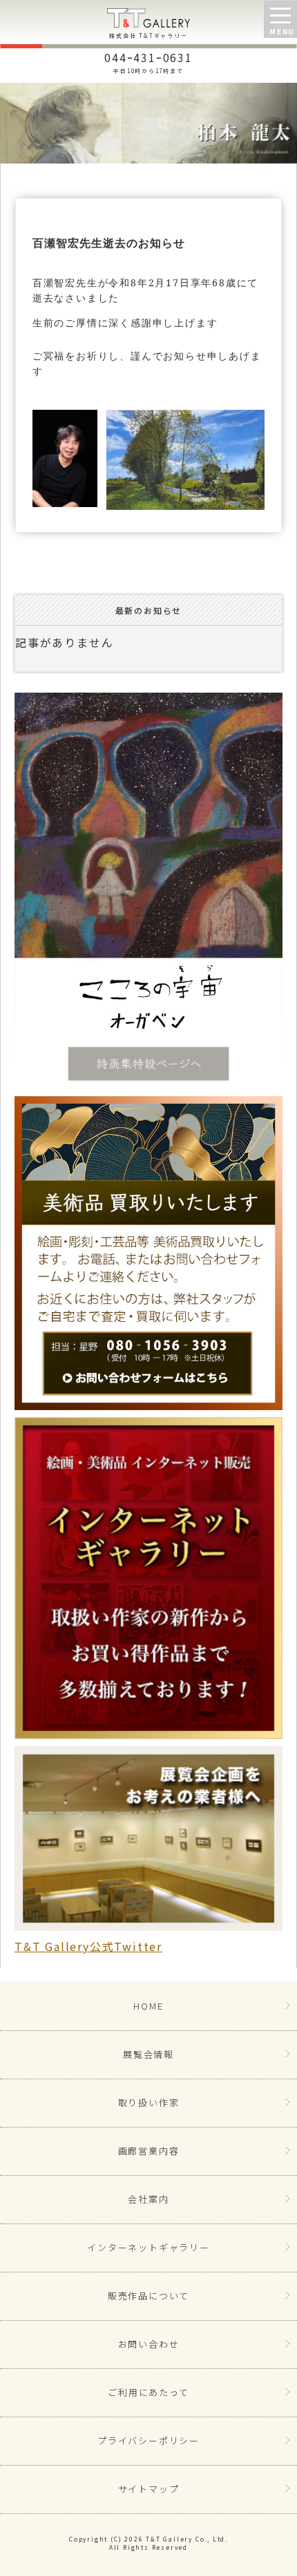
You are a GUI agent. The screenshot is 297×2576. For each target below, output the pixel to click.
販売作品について (148, 2296)
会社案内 (148, 2199)
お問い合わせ (149, 2344)
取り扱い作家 (149, 2102)
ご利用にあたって (148, 2392)
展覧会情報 (148, 2054)
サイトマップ (149, 2489)
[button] (280, 19)
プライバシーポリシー (148, 2440)
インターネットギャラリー (148, 2247)
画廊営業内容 (149, 2151)
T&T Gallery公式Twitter (88, 1946)
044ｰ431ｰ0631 (148, 61)
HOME (148, 2006)
